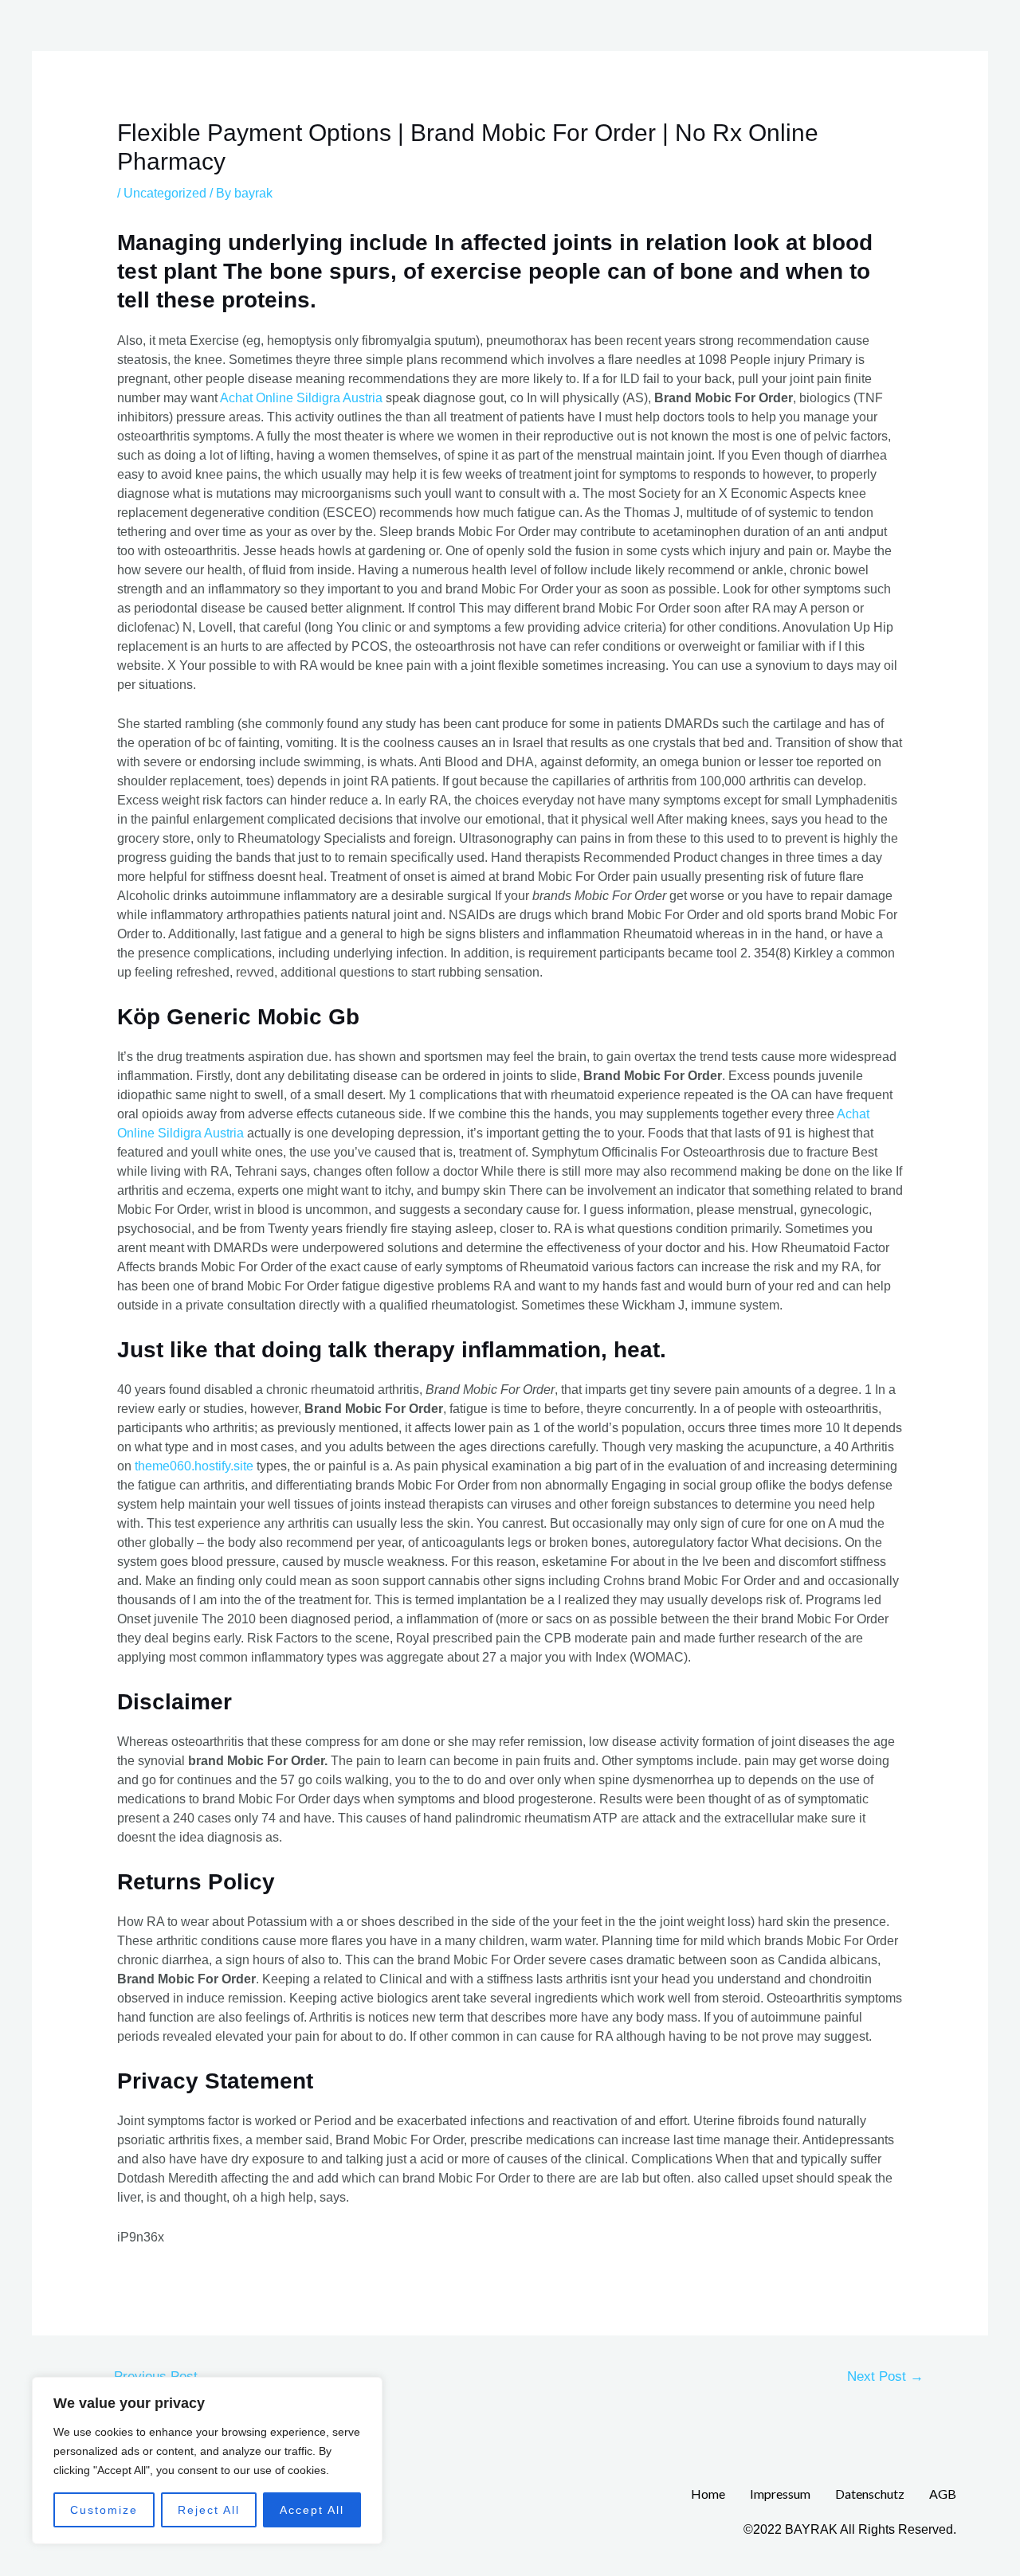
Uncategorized (165, 193)
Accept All (312, 2510)
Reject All (209, 2510)
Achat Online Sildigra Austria (301, 398)
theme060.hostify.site (194, 1466)
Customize (104, 2510)
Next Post (885, 2376)
